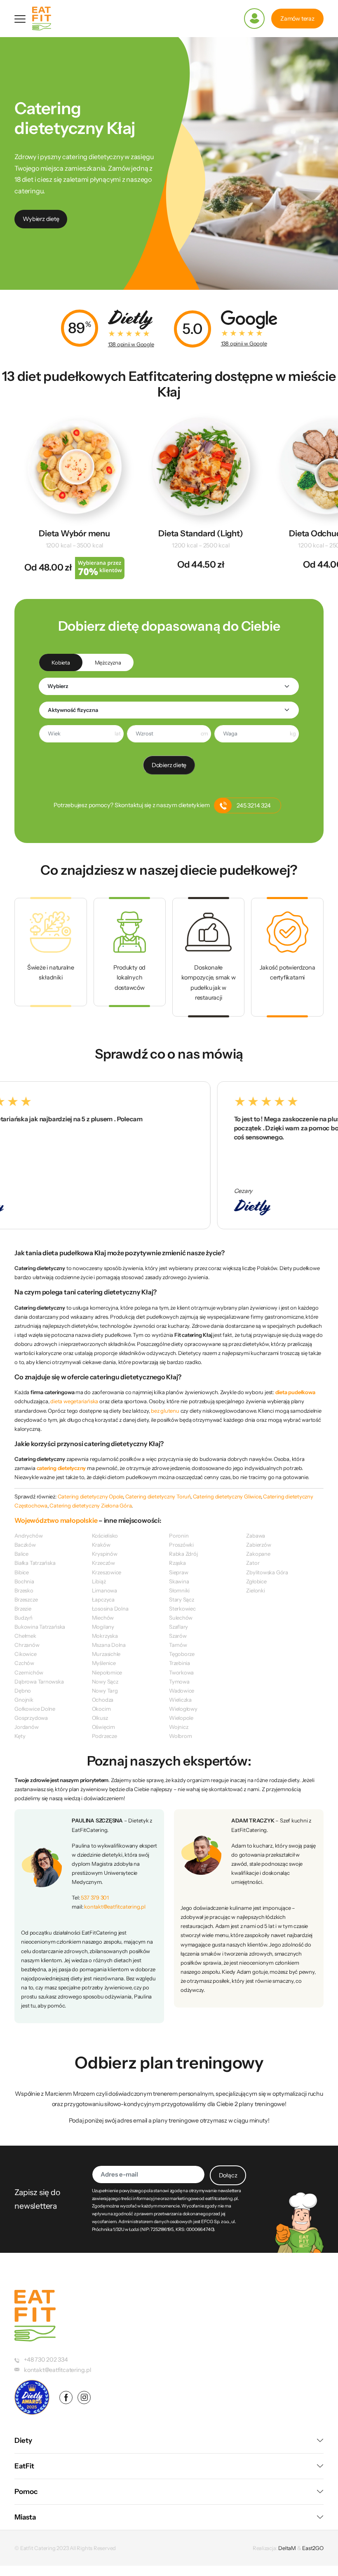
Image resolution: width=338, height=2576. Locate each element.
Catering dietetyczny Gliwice (227, 1496)
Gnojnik (24, 1700)
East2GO (313, 2548)
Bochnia (24, 1581)
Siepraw (179, 1572)
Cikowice (25, 1654)
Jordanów (26, 1727)
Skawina (179, 1581)
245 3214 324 (253, 805)
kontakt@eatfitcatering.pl (115, 1907)
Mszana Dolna (109, 1645)
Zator (253, 1563)
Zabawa (256, 1536)
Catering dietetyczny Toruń (158, 1496)
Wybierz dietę (41, 219)
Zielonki (255, 1590)
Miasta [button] (25, 2517)
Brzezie (23, 1609)
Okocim (101, 1709)
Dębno (23, 1691)
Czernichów (29, 1672)
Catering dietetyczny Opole (90, 1496)
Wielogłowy (183, 1709)
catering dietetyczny (61, 1468)
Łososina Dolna (110, 1609)
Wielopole (181, 1718)
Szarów (178, 1636)
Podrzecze (104, 1736)
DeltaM (287, 2548)
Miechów (103, 1618)
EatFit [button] (24, 2466)
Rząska (177, 1563)
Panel (254, 19)
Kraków (101, 1545)
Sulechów (181, 1618)
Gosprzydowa (31, 1718)
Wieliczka (180, 1700)
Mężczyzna (108, 662)
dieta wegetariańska (74, 1401)
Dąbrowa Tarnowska (39, 1681)
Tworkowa (181, 1672)
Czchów (24, 1663)
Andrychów (28, 1536)
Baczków (25, 1545)
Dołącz (228, 2175)
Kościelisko (105, 1536)
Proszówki (181, 1545)
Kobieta (61, 662)
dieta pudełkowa (295, 1392)
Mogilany (103, 1627)
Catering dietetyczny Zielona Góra (90, 1505)
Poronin (179, 1536)
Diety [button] (23, 2440)
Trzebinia (180, 1663)
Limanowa (104, 1590)
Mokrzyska (105, 1636)
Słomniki (179, 1590)
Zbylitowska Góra (267, 1572)
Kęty (20, 1736)
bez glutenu (165, 1411)
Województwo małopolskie (56, 1520)
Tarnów (178, 1645)
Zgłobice (256, 1581)
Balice (21, 1554)
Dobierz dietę (169, 765)
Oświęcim (103, 1727)
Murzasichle (106, 1654)
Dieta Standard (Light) (201, 533)
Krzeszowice (107, 1572)
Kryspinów (105, 1554)
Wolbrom (181, 1736)
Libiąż (99, 1581)
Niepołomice (107, 1672)
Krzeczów (103, 1563)
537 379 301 (95, 1897)
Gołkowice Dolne (35, 1709)
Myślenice (104, 1663)
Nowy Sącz (105, 1681)
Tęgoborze (182, 1654)
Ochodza (103, 1700)
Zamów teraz (297, 19)
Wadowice (182, 1691)
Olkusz (100, 1718)
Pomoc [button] (26, 2491)
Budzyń (23, 1618)
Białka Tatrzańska (35, 1563)
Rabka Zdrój (183, 1554)
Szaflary (178, 1627)
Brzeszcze (26, 1599)
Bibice (22, 1572)
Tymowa (179, 1681)
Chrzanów (27, 1645)
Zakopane (258, 1554)
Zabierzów (258, 1545)
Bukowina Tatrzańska (40, 1627)
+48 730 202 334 (46, 2360)
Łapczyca (103, 1599)
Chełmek (25, 1636)
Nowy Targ (105, 1691)
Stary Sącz (182, 1599)
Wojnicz (179, 1727)
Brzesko (24, 1590)
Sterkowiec (182, 1609)
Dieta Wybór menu (74, 533)
